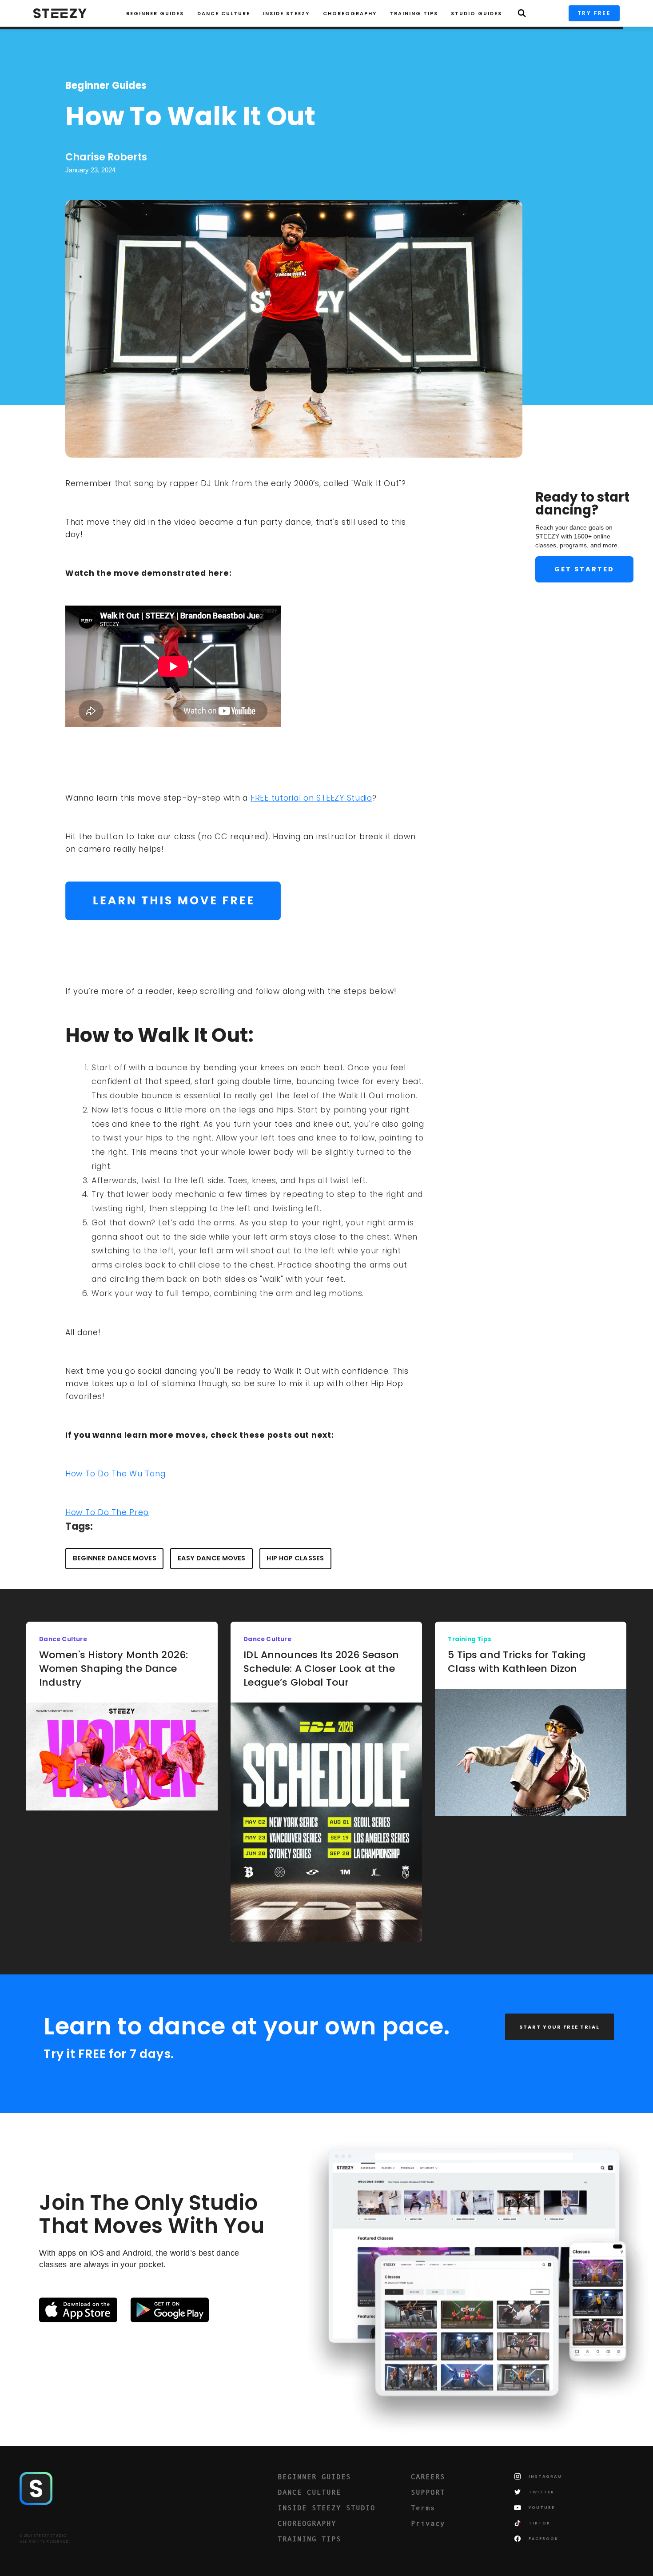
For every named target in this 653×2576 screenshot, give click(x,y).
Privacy (428, 2523)
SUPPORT (428, 2492)
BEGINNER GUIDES (314, 2476)
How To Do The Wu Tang (115, 1473)
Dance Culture (224, 13)
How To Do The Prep (107, 1512)
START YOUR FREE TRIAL (559, 2027)
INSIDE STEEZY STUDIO (326, 2508)
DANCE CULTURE (309, 2492)
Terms (423, 2508)
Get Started (584, 569)
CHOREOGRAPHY (350, 13)
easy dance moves (212, 1558)
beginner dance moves (115, 1558)
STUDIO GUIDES (476, 13)
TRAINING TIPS (414, 13)
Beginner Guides (155, 13)
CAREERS (428, 2476)
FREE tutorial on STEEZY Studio (311, 798)
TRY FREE (594, 13)
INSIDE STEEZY (286, 13)
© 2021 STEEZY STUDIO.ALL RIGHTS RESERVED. (45, 2539)
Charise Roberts (106, 157)
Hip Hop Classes (295, 1558)
